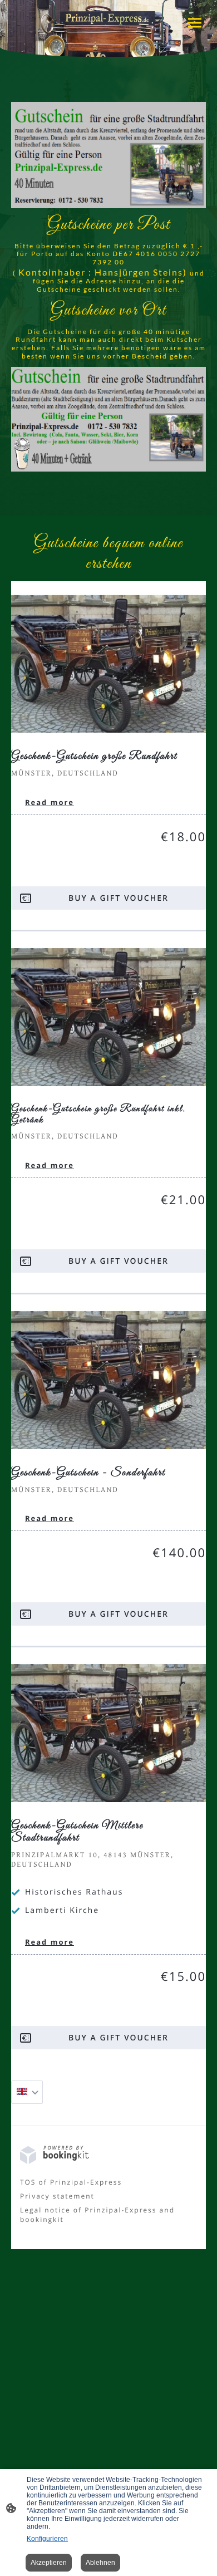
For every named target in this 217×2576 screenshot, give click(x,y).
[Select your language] (27, 2092)
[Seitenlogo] (109, 15)
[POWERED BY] (55, 2162)
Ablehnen (100, 2563)
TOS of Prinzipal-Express (71, 2182)
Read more (50, 802)
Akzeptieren (49, 2563)
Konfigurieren (47, 2539)
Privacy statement (57, 2196)
